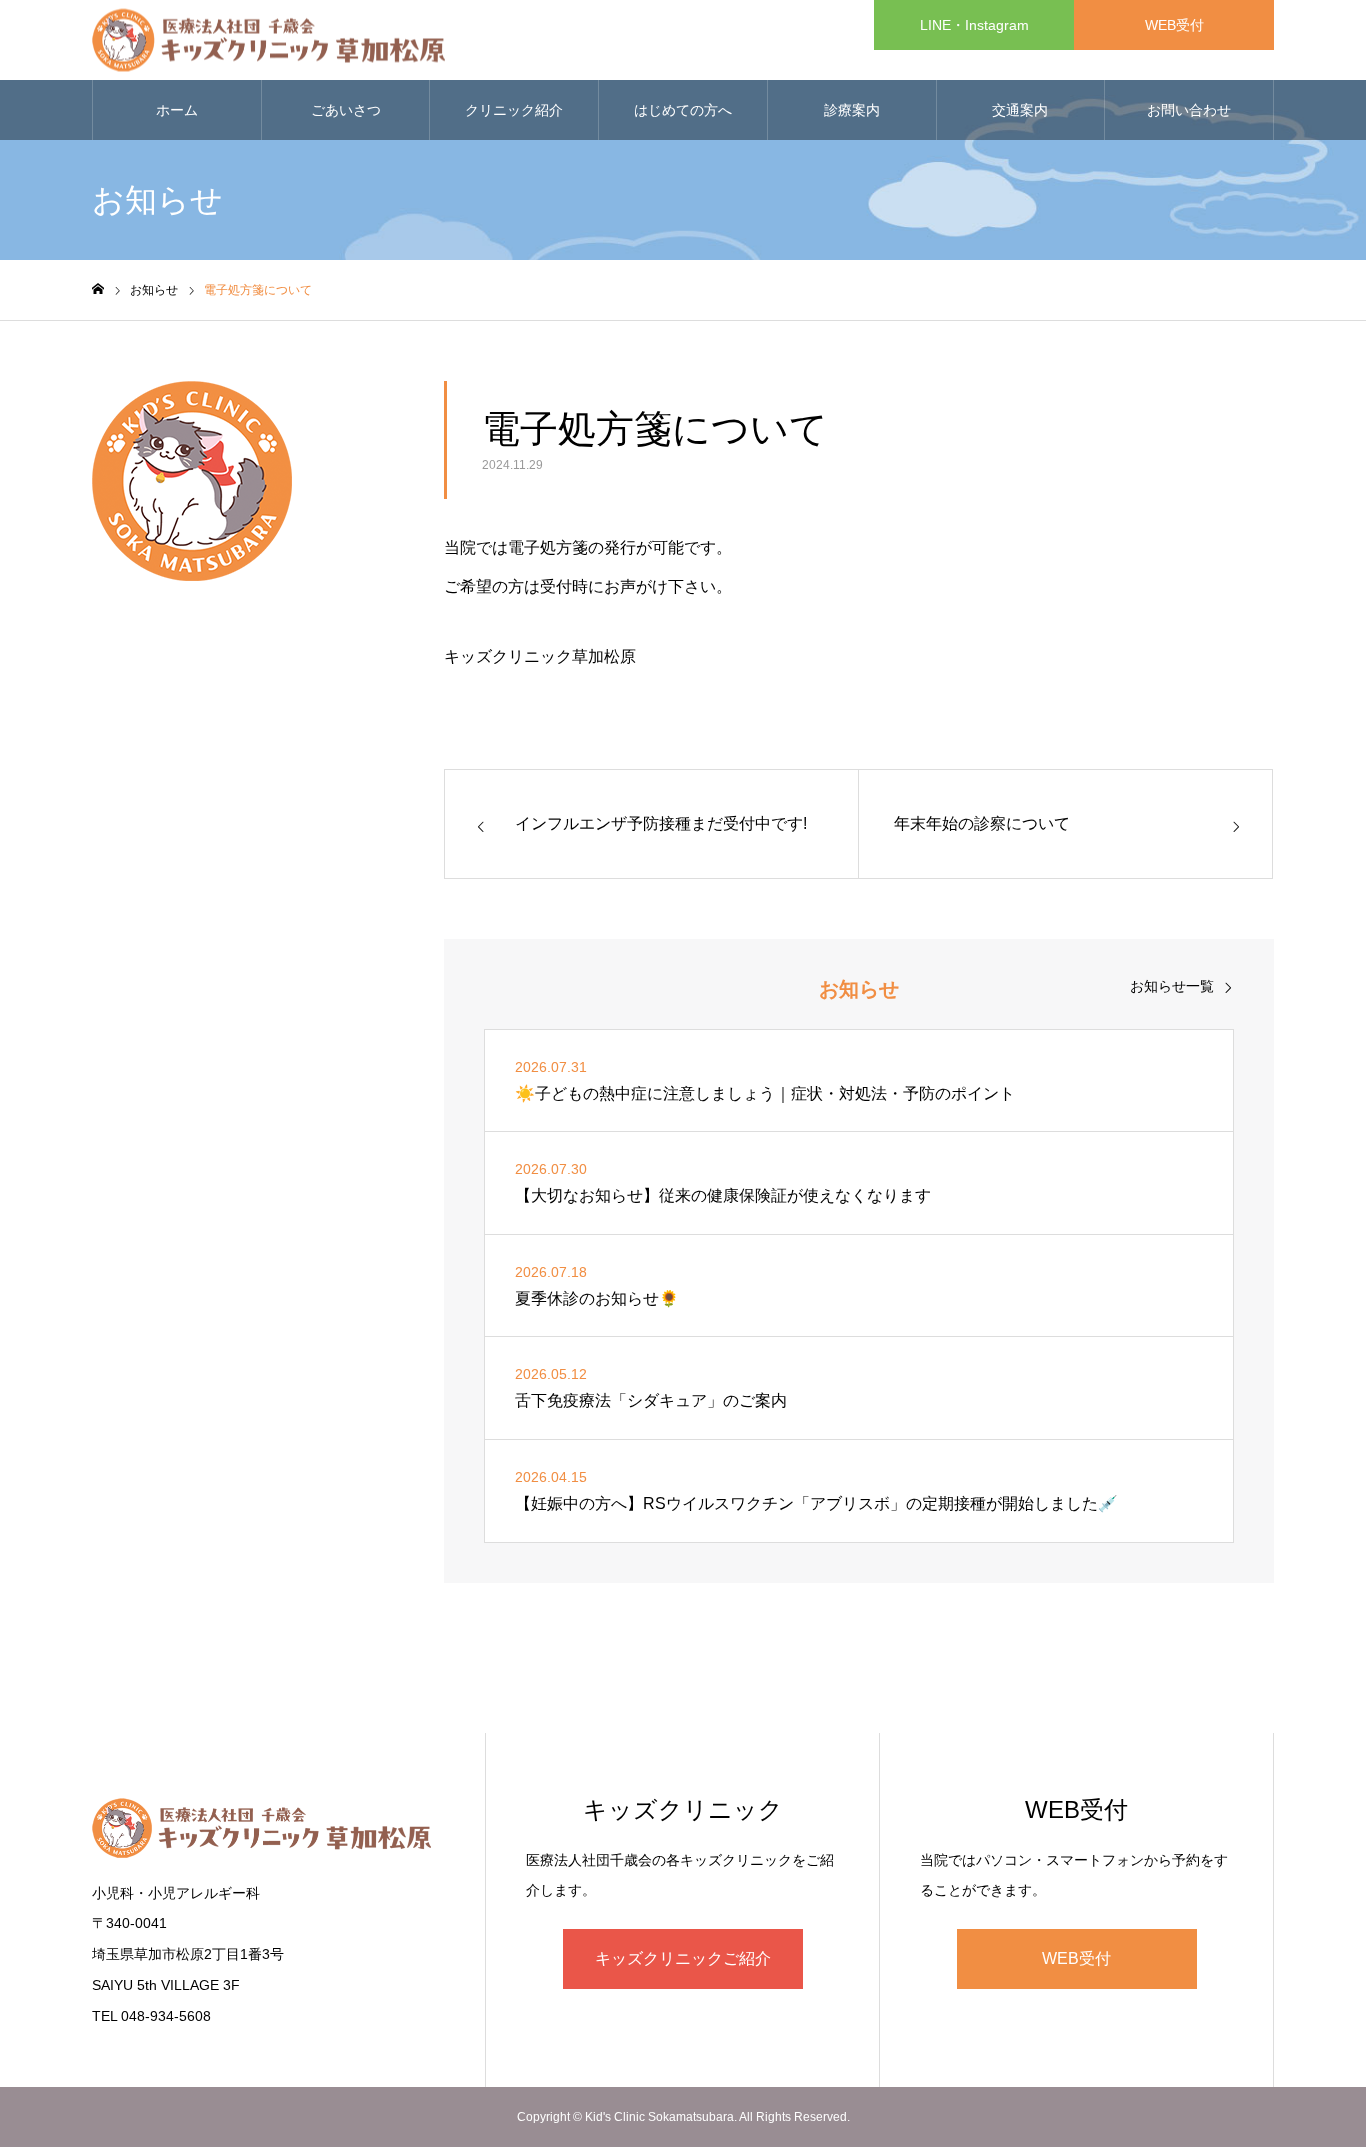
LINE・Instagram (974, 25)
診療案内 (852, 110)
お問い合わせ (1189, 110)
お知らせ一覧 (1172, 986)
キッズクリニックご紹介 (683, 1958)
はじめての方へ (683, 110)
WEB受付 (1174, 25)
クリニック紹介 (514, 110)
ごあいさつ (346, 110)
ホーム (177, 110)
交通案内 (1020, 110)
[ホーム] (98, 289)
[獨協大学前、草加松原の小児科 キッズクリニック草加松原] (268, 40)
